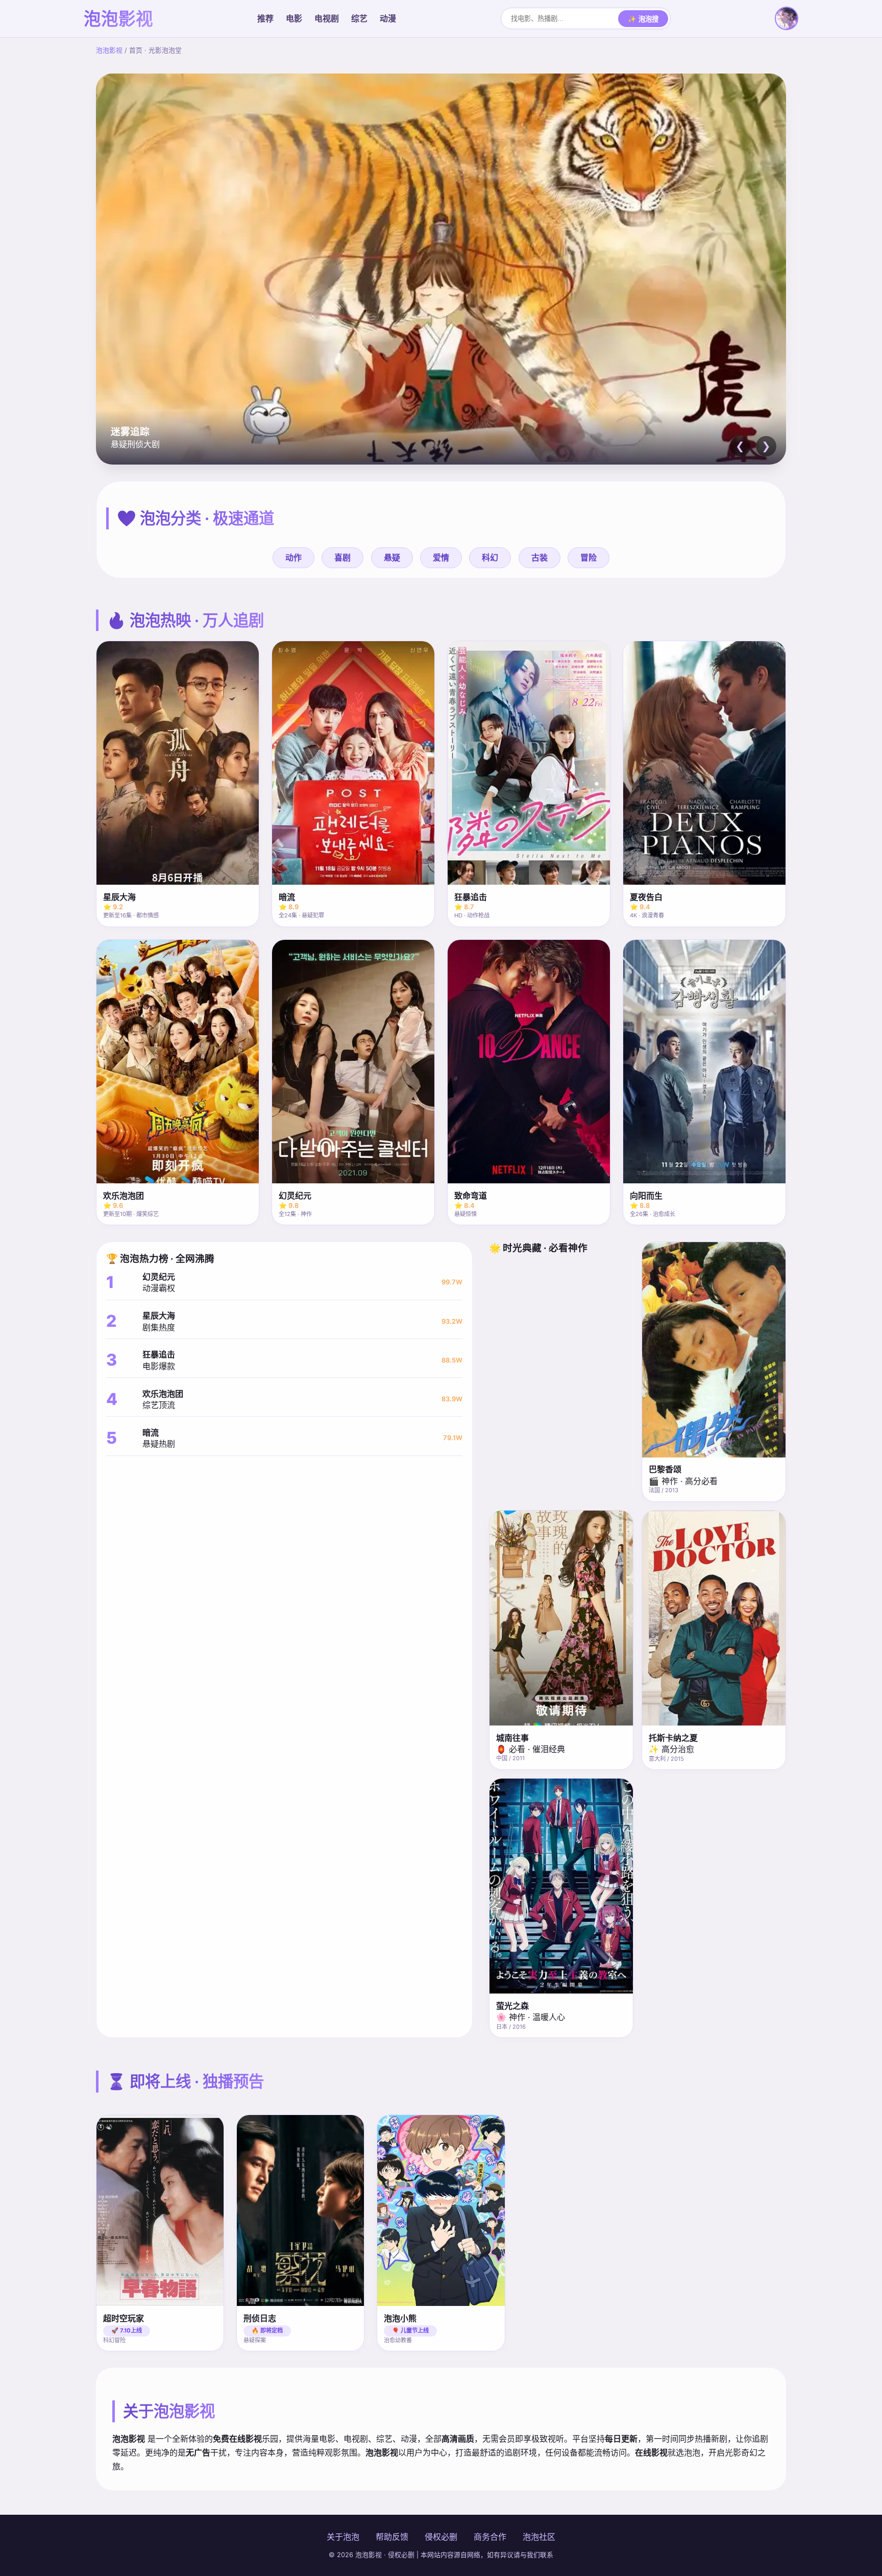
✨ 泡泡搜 (643, 19)
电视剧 (327, 18)
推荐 (265, 18)
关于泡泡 (343, 2537)
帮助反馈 (392, 2537)
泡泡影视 (109, 50)
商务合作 (490, 2537)
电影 (294, 18)
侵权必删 (441, 2537)
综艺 (359, 18)
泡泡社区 (539, 2537)
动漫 (388, 18)
